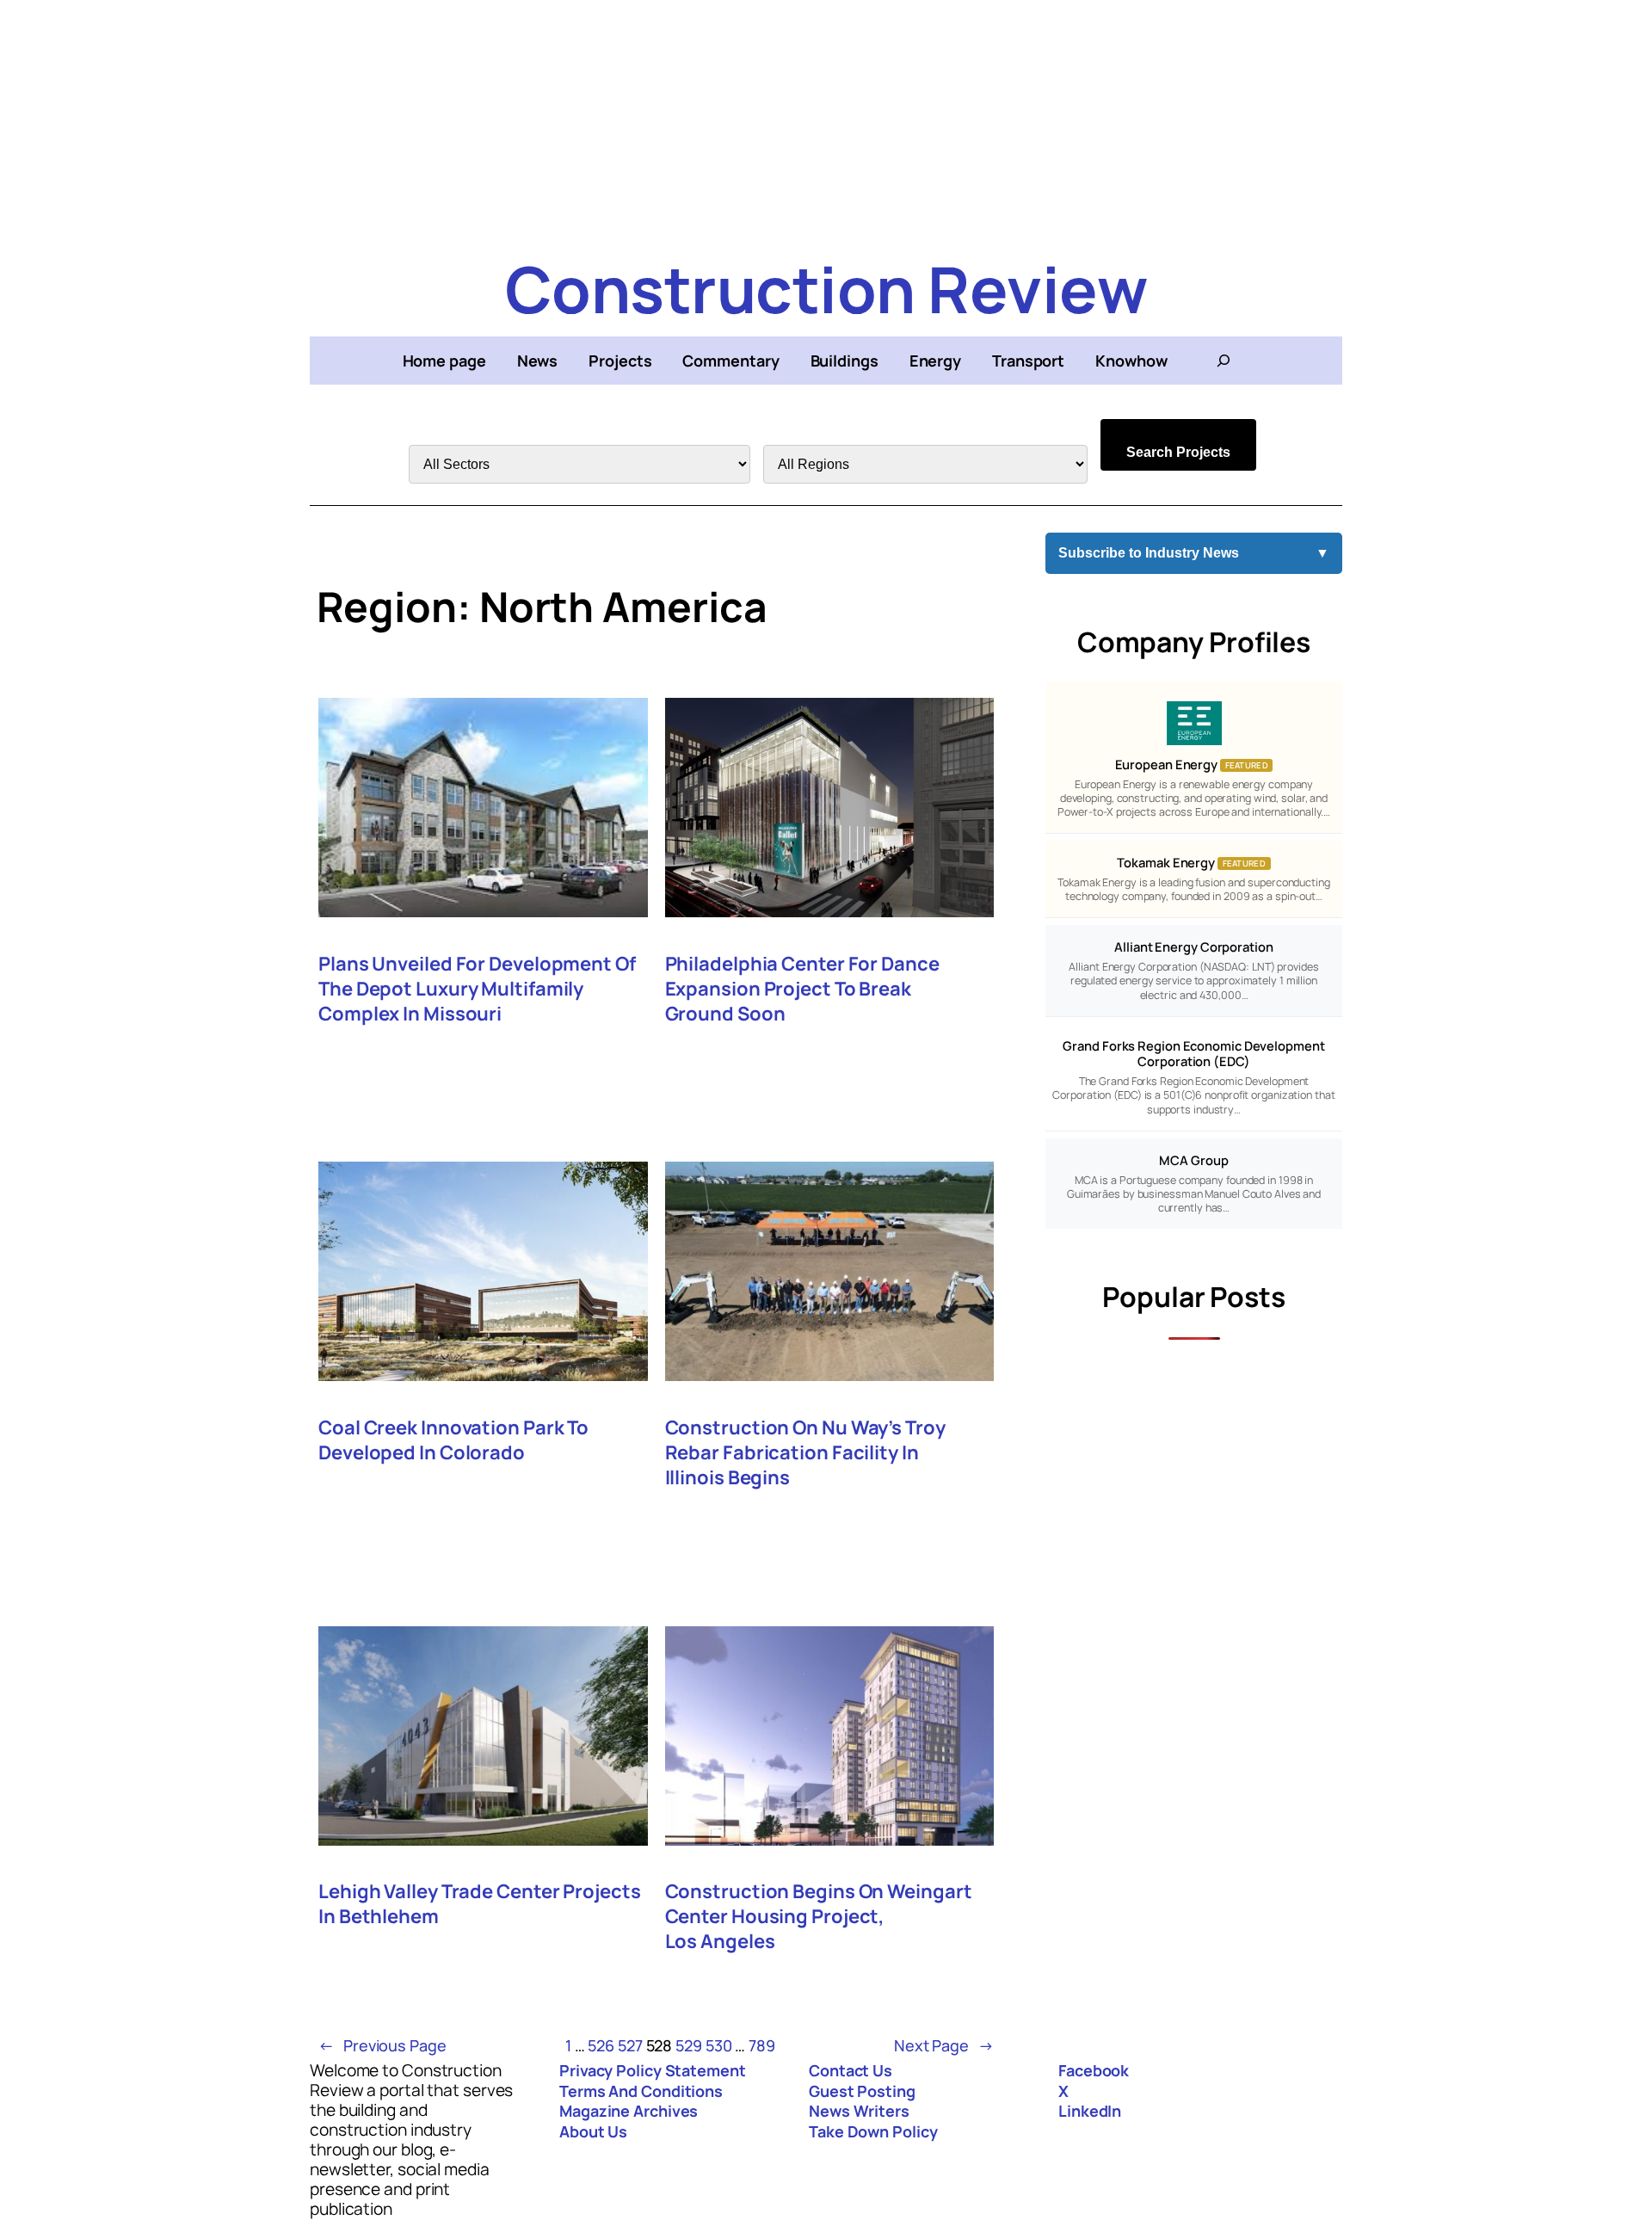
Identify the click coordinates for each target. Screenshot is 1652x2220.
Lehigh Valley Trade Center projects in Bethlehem (480, 1904)
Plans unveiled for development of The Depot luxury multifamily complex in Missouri (477, 989)
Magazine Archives (629, 2111)
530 (719, 2045)
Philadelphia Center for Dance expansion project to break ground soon (802, 989)
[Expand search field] (1224, 361)
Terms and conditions (641, 2091)
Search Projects (1178, 452)
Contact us (851, 2070)
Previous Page (382, 2045)
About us (593, 2131)
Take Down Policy (873, 2131)
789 (762, 2045)
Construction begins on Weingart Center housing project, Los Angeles (819, 1917)
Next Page (944, 2045)
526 (601, 2045)
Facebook (1094, 2070)
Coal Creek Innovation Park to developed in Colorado (453, 1440)
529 (689, 2045)
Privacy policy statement (653, 2070)
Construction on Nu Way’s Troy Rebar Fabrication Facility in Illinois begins (805, 1453)
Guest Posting (862, 2091)
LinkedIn (1090, 2111)
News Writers (859, 2111)
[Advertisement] (826, 120)
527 (630, 2045)
